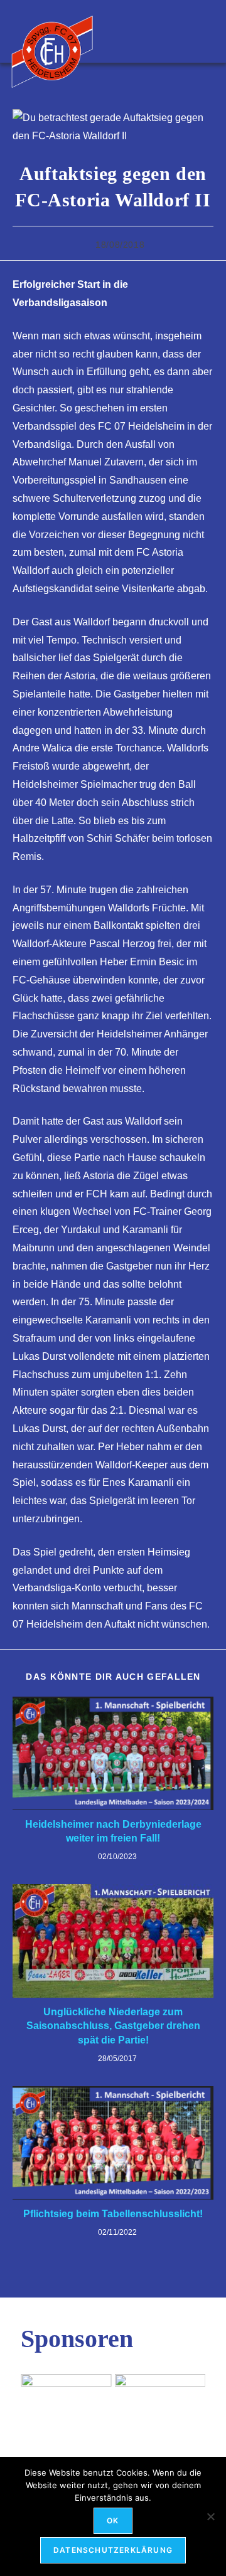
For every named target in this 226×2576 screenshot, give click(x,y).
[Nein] (210, 2516)
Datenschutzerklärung (113, 2550)
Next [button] (190, 2399)
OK (113, 2520)
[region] (113, 2402)
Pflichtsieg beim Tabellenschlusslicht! (113, 2214)
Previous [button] (36, 2399)
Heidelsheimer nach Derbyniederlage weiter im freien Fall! (113, 1831)
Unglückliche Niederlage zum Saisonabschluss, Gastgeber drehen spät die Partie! (113, 2026)
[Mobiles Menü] (209, 31)
